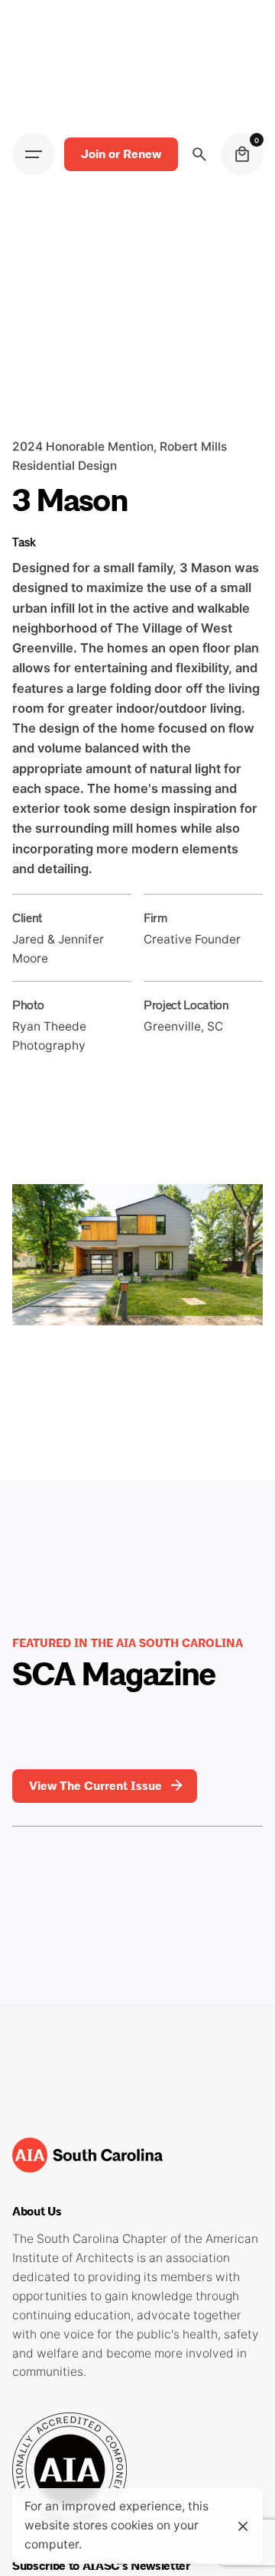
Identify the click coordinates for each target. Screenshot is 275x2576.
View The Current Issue (95, 1786)
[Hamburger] (34, 154)
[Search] (199, 154)
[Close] (243, 2526)
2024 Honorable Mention (83, 447)
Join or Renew (121, 154)
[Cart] (242, 154)
